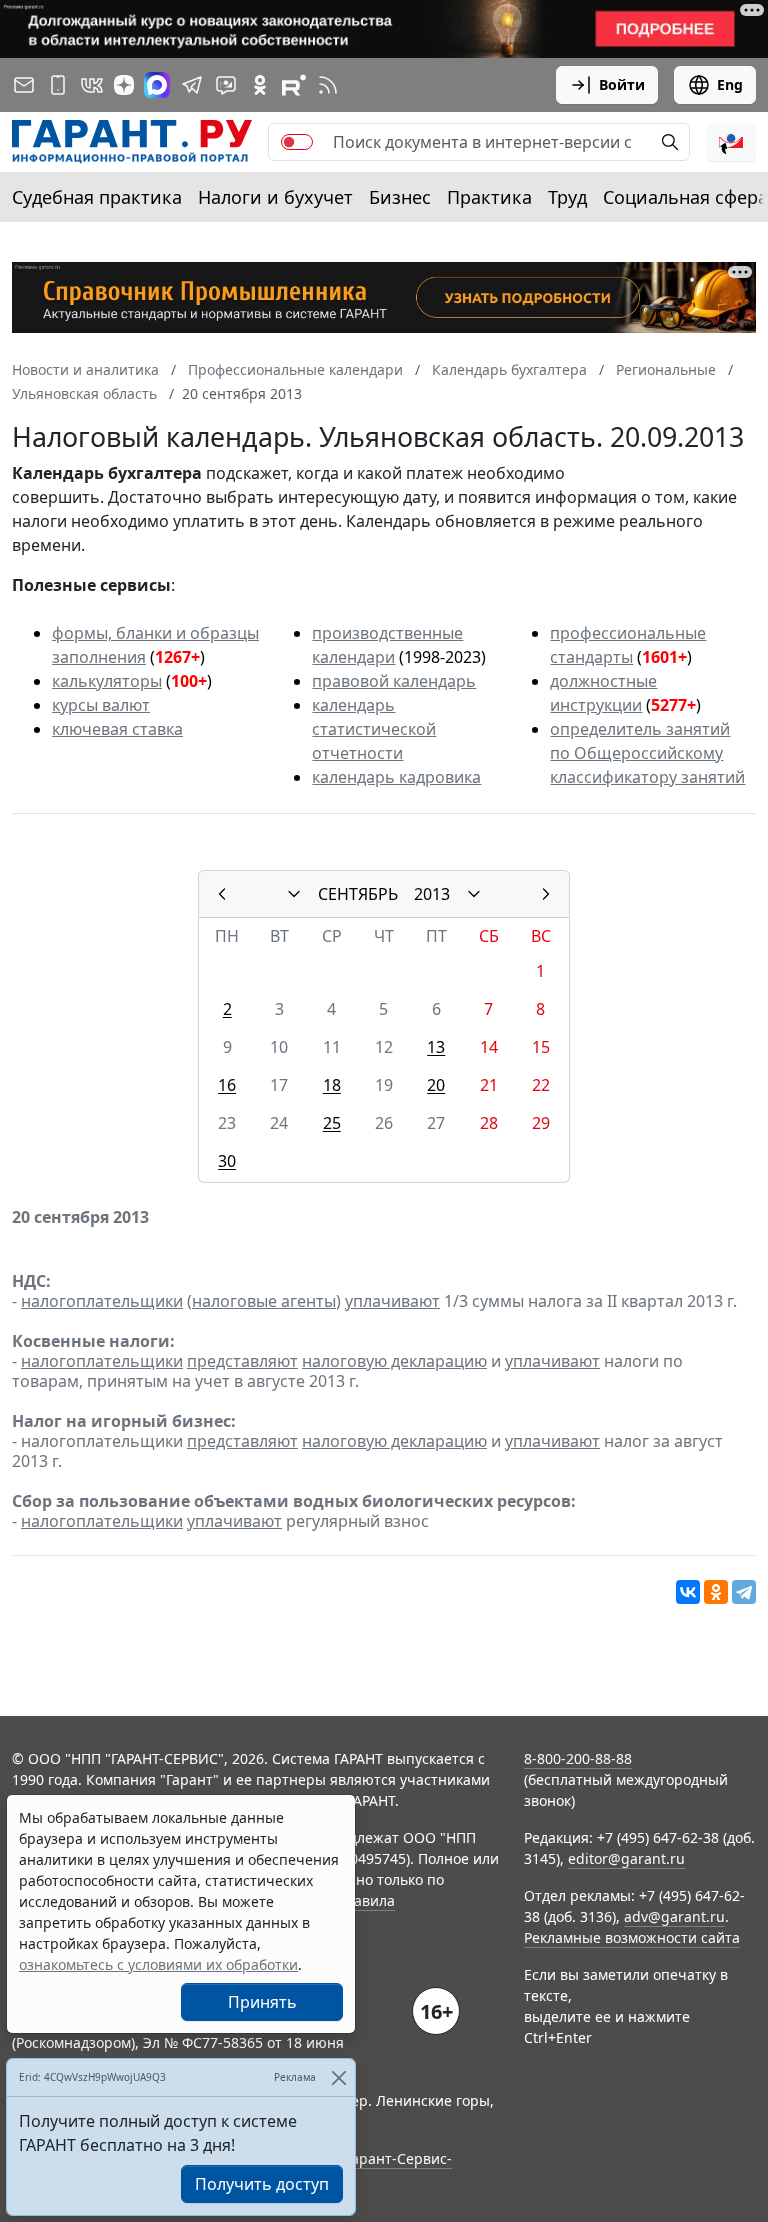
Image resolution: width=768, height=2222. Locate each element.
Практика (489, 197)
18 (332, 1085)
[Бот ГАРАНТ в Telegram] (226, 85)
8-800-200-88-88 (578, 1758)
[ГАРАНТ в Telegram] (192, 85)
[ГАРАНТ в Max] (157, 85)
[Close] (338, 2077)
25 (332, 1123)
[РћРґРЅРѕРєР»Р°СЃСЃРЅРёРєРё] (716, 1592)
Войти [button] (622, 84)
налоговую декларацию (394, 1361)
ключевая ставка (117, 729)
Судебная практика (97, 197)
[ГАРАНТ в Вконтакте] (92, 85)
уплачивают (392, 1301)
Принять (262, 2002)
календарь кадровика (396, 777)
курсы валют (101, 705)
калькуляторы (107, 681)
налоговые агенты (264, 1301)
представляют (242, 1361)
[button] (731, 142)
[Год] (474, 894)
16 (227, 1085)
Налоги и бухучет (275, 197)
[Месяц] (294, 894)
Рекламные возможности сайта (632, 1937)
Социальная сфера (685, 197)
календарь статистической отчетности (374, 729)
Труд (567, 197)
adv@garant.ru (674, 1916)
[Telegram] (744, 1592)
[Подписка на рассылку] (24, 85)
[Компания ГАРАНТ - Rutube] (294, 85)
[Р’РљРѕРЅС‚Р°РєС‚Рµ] (688, 1592)
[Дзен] (124, 85)
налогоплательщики (102, 1301)
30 (227, 1161)
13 (436, 1047)
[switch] (297, 142)
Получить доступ (262, 2184)
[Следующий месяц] (546, 894)
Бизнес (400, 197)
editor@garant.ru (626, 1858)
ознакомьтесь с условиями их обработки (158, 1964)
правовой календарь (394, 681)
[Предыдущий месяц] (222, 894)
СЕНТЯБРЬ (358, 894)
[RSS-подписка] (328, 85)
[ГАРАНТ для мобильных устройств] (58, 85)
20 (436, 1085)
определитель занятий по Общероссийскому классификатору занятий (647, 753)
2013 (432, 894)
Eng (730, 84)
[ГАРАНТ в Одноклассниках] (260, 85)
